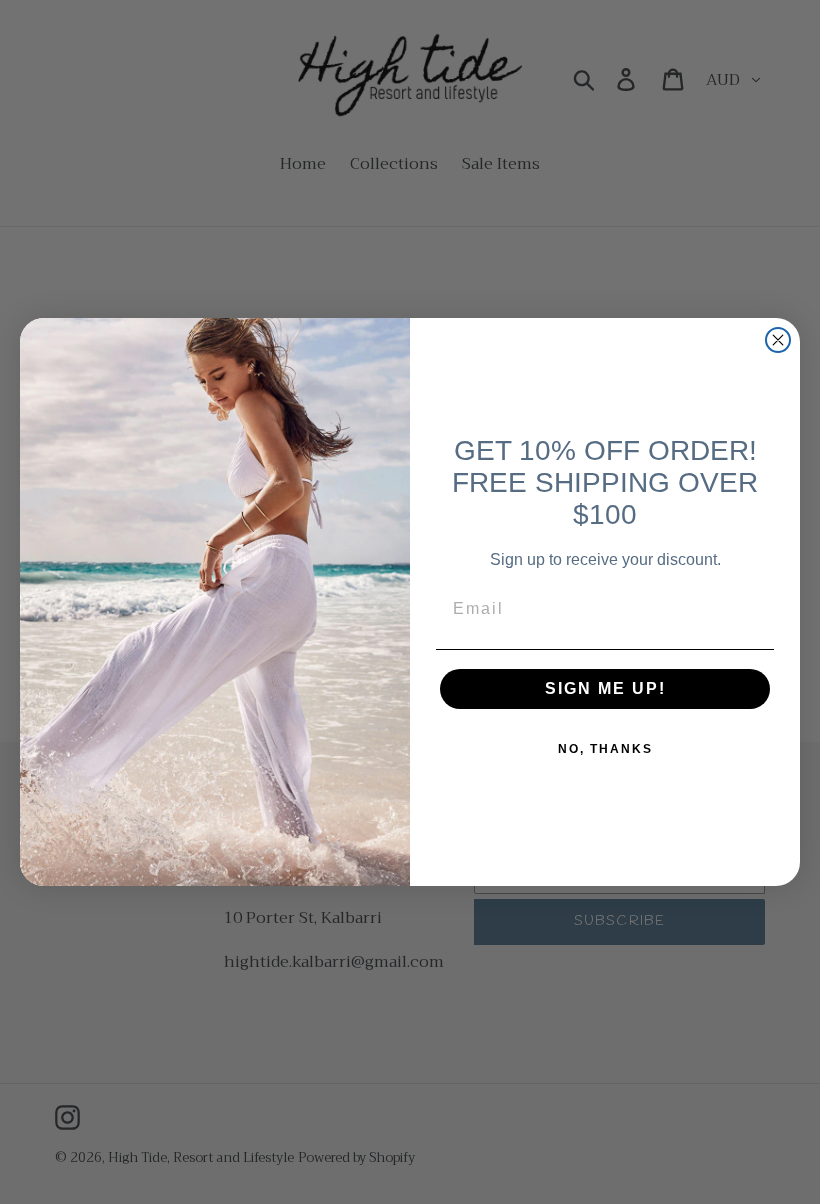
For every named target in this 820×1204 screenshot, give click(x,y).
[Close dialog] (778, 340)
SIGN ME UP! (605, 688)
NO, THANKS (605, 749)
